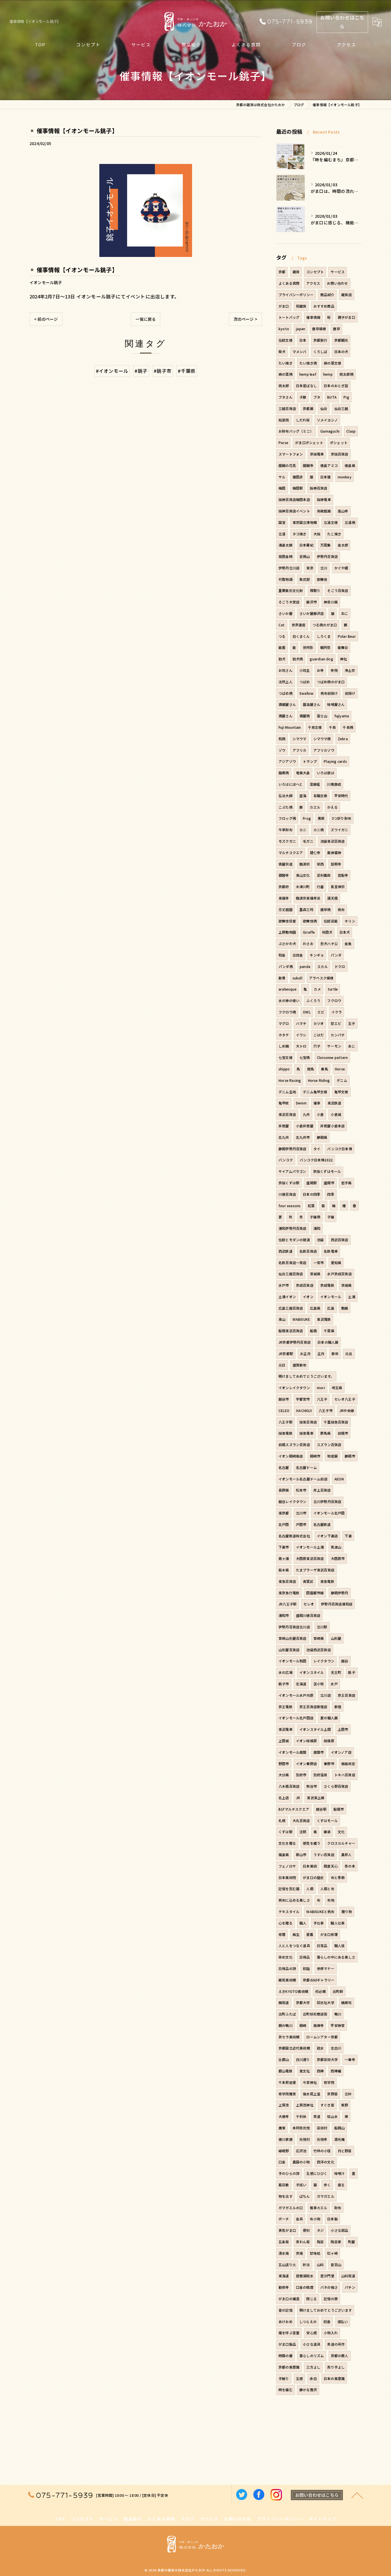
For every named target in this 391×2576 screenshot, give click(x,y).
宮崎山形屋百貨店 (293, 1638)
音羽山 (336, 2265)
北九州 (284, 1137)
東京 (310, 568)
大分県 (284, 1775)
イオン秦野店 (306, 1764)
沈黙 (303, 1832)
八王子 (322, 1399)
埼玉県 (337, 1388)
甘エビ (336, 1023)
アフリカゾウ (324, 750)
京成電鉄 (327, 1285)
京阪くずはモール (327, 1171)
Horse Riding (319, 1080)
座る (341, 2185)
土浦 (351, 1297)
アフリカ (300, 750)
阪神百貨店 (318, 488)
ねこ (345, 613)
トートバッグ (289, 317)
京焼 (299, 2253)
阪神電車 (324, 499)
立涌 (282, 534)
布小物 (315, 2219)
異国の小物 (301, 2162)
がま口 (284, 306)
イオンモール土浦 (310, 1547)
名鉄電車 (331, 1251)
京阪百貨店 (340, 454)
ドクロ (340, 966)
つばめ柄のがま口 (331, 682)
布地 (331, 1900)
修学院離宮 (287, 2094)
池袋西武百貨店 (318, 1650)
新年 (335, 1354)
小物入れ (331, 2333)
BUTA (332, 397)
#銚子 (141, 371)
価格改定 (348, 1764)
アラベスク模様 (321, 978)
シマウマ (300, 739)
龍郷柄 (284, 773)
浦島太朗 (286, 545)
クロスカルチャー (341, 1843)
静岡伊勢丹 (340, 1593)
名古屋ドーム (306, 1467)
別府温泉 (320, 1775)
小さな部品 (339, 2230)
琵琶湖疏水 (305, 2276)
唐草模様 (319, 329)
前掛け (350, 693)
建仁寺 (315, 853)
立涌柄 (350, 522)
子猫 (331, 1217)
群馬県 (326, 1433)
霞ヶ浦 (284, 1558)
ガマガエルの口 (291, 2208)
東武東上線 (316, 1798)
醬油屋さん (312, 704)
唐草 (336, 329)
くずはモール (327, 1820)
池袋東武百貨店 (332, 841)
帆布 (341, 909)
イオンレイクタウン (294, 1388)
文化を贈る (287, 1843)
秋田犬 (327, 932)
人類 (310, 1889)
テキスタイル (289, 1911)
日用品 (305, 1957)
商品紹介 (327, 295)
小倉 (320, 1114)
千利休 (301, 2116)
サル (282, 477)
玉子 (351, 1023)
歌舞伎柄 (310, 921)
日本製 (332, 2219)
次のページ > (245, 319)
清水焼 (284, 2253)
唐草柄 (326, 909)
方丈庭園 (286, 909)
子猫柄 (315, 1217)
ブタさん (286, 397)
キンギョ (317, 955)
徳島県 (350, 465)
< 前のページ (46, 319)
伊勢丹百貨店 (327, 556)
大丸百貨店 (301, 1820)
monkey (345, 477)
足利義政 (324, 875)
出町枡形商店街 (315, 2014)
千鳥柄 (348, 727)
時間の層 (286, 2356)
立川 (324, 568)
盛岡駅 (312, 1183)
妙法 (306, 2265)
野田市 (284, 1764)
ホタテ (284, 1035)
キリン (350, 921)
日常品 (322, 1946)
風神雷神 (334, 853)
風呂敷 (284, 2185)
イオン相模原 (306, 1741)
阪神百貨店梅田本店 (294, 499)
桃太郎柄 (346, 374)
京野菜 (332, 2094)
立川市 (301, 1513)
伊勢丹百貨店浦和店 (337, 1604)
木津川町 (303, 887)
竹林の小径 (322, 2151)
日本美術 (310, 1866)
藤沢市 (312, 602)
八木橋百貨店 (289, 1786)
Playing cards (335, 761)
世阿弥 (308, 647)
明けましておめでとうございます (326, 2310)
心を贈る (286, 1923)
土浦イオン (287, 1297)
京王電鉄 (286, 1707)
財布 (338, 2208)
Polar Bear (347, 636)
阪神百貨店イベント (294, 511)
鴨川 (338, 2014)
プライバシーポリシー (296, 295)
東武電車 (286, 1729)
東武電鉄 (324, 1319)
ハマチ (301, 1023)
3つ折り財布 (341, 818)
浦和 (317, 1228)
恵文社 (305, 2071)
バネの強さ (329, 2287)
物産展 (332, 1456)
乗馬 (324, 1069)
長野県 (284, 1490)
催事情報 (313, 317)
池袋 (320, 1240)
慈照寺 (336, 864)
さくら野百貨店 (336, 1786)
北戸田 (284, 1524)
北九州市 (303, 1137)
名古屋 (284, 1467)
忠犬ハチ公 (329, 944)
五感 (299, 2378)
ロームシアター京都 (322, 2037)
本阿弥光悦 (301, 2128)
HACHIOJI (304, 1410)
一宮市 (319, 1263)
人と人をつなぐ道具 (294, 1946)
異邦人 (346, 1855)
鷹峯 (282, 2128)
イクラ (337, 1012)
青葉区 (308, 1581)
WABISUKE (301, 1319)
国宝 (282, 522)
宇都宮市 (303, 1399)
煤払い (343, 2321)
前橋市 (343, 1433)
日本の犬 (341, 352)
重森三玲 (306, 909)
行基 (320, 887)
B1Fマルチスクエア (294, 1809)
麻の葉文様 (332, 363)
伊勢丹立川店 (289, 568)
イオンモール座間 (293, 1752)
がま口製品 (287, 2344)
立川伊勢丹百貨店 (327, 1501)
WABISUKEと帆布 (320, 1911)
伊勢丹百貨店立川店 (294, 1627)
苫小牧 (319, 1684)
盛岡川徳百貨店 (308, 1615)
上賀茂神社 (305, 2105)
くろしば (320, 352)
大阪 (317, 534)
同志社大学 (326, 2002)
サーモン (334, 1046)
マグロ (284, 1023)
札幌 (282, 1820)
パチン (350, 2287)
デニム (342, 1080)
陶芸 (320, 2242)
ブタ (317, 397)
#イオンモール (112, 371)
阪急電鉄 (286, 1433)
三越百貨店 (287, 408)
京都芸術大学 (327, 2059)
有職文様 (320, 796)
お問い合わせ (337, 283)
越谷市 (284, 1399)
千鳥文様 (315, 727)
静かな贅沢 (308, 2390)
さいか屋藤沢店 (312, 613)
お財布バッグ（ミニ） (296, 431)
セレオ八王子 (345, 1399)
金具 (299, 2219)
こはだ (319, 1035)
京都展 (308, 408)
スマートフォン (291, 454)
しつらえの (308, 2321)
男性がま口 (287, 2230)
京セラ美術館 (289, 2037)
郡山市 (301, 1855)
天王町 (336, 1672)
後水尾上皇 (312, 2094)
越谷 (345, 1661)
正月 (321, 1354)
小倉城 (336, 1114)
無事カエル (319, 2208)
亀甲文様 (341, 1092)
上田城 (284, 1741)
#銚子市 (163, 371)
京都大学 (303, 2002)
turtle (333, 989)
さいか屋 (286, 613)
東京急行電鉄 (289, 1593)
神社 (343, 659)
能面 (282, 647)
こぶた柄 (286, 807)
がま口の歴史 (313, 1877)
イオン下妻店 (327, 1536)
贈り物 (347, 1911)
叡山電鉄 (286, 2071)
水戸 (334, 1684)
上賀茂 (284, 2105)
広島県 (315, 1308)
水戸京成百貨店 (339, 1274)
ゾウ (282, 750)
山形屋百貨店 (289, 1650)
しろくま (324, 636)
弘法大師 (286, 796)
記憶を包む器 (289, 1889)
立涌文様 (331, 522)
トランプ (310, 761)
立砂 (348, 2094)
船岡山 (340, 2128)
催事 (317, 1103)
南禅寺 (319, 2025)
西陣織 (336, 2071)
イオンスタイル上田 (315, 1729)
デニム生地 (287, 1092)
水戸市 (284, 1285)
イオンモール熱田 (293, 1661)
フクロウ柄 (287, 1012)
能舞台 (343, 647)
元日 (282, 1365)
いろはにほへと (291, 784)
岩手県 (346, 1183)
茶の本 (350, 1866)
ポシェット (339, 442)
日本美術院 (287, 1877)
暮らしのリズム (312, 2356)
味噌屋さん (336, 704)
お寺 (320, 670)
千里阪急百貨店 (336, 1422)
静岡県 (322, 1137)
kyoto (284, 329)
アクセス (313, 283)
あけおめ (286, 2321)
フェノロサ (287, 1866)
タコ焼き (300, 534)
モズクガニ (287, 841)
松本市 (301, 1490)
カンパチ (338, 1035)
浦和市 (284, 1615)
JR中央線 (347, 1410)
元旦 (349, 1354)
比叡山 (284, 2059)
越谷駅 (321, 1809)
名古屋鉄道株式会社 (294, 1536)
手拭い (301, 2185)
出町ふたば (287, 2014)
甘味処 (315, 2253)
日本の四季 (312, 1194)
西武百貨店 (340, 1240)
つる (282, 636)
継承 (327, 1832)
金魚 (348, 944)
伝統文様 (286, 340)
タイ (317, 1149)
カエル (315, 807)
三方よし (313, 2367)
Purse (283, 442)
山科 (320, 2265)
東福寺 (284, 898)
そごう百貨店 (338, 590)
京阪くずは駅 (289, 1183)
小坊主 (305, 670)
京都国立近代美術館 (294, 2048)
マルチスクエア (291, 853)
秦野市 (329, 1764)
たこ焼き (334, 534)
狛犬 (282, 659)
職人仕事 (338, 1923)
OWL (307, 1012)
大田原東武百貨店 (310, 1558)
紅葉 (311, 1206)
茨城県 (346, 1285)
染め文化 (286, 1957)
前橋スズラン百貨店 (294, 1445)
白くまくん (301, 636)
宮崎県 (319, 1638)
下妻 (348, 1536)
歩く (327, 2185)
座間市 (319, 1752)
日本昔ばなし (306, 386)
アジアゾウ (287, 761)
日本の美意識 (334, 2378)
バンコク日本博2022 (316, 1160)
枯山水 (332, 2116)
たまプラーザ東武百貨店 (315, 1570)
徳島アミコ (329, 465)
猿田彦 (298, 477)
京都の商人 (340, 2356)
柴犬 (282, 352)
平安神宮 (338, 2025)
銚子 (351, 1672)
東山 (282, 1319)
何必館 (320, 1991)
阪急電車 (306, 1433)
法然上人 (286, 682)
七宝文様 (286, 1057)
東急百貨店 (287, 1581)
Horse (340, 1069)
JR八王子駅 (288, 1604)
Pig (346, 397)
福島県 (284, 1855)
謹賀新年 (300, 1365)
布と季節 (338, 1877)
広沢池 (301, 2151)
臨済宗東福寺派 (308, 898)
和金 (282, 955)
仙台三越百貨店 (291, 1274)
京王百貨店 (346, 1695)
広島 (331, 1308)
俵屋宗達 (286, 864)
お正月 (305, 1354)
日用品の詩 (287, 1968)
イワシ (301, 1035)
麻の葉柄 (286, 374)
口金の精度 (305, 2287)
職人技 (340, 1946)
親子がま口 (346, 317)
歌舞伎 (322, 579)
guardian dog (321, 659)
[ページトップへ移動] (357, 2495)
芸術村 (322, 2128)
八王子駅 (286, 1422)
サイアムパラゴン (292, 1171)
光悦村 (305, 2139)
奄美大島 (303, 773)
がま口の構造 (289, 2299)
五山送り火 (287, 2265)
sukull (297, 978)
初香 (327, 2321)
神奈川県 (331, 602)
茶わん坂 (303, 2242)
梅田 (282, 488)
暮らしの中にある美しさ (336, 1957)
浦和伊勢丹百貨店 (293, 1228)
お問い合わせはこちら (342, 22)
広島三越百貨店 (291, 1308)
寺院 (334, 670)
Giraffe (309, 932)
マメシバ (300, 352)
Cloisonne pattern (332, 1057)
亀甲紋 (284, 1103)
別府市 (301, 1775)
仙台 (324, 408)
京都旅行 (320, 340)
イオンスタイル (312, 1672)
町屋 (351, 2242)
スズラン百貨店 (329, 1445)
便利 (306, 2230)
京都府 (284, 887)
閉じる (312, 2299)
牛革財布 (286, 830)
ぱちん (305, 2196)
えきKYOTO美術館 (293, 1991)
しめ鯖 (284, 1046)
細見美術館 (287, 1980)
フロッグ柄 (287, 818)
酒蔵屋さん (287, 704)
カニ (303, 830)
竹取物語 (286, 579)
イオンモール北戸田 (329, 1513)
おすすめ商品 (324, 306)
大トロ (301, 1046)
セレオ (309, 1604)
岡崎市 (315, 1456)
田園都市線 (315, 1593)
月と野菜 (345, 2151)
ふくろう (313, 1000)
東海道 (284, 2276)
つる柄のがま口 (325, 625)
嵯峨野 (284, 2151)
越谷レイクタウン (293, 1501)
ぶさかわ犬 (287, 944)
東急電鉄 (327, 1581)
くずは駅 (286, 1832)
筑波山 (336, 1547)
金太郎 (343, 545)
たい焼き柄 (308, 363)
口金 (282, 2162)
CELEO (284, 1410)
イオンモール (331, 1297)
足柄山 (305, 556)
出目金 (298, 955)
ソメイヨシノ (327, 420)
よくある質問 (289, 283)
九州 (306, 1114)
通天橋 (332, 898)
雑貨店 (346, 295)
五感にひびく (317, 2173)
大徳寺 (284, 2116)
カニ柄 (319, 830)
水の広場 (286, 1672)
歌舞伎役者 (287, 921)
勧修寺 (284, 2287)
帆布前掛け (329, 693)
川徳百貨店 (287, 1194)
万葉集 (326, 545)
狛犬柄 (298, 659)
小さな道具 (312, 2344)
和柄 (282, 739)
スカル (322, 966)
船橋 (313, 1331)
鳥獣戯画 (324, 511)
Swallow (306, 693)
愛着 (310, 1934)
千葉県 (329, 1331)
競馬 (311, 1069)
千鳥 (332, 727)
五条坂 (284, 2242)
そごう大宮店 (289, 602)
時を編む (286, 2390)
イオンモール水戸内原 (296, 1695)
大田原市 (338, 1558)
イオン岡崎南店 (291, 1456)
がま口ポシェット (309, 442)
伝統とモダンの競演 (294, 1240)
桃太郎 (284, 386)
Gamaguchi (330, 431)
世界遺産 (299, 625)
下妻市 (284, 1547)
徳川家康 (286, 2139)
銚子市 (284, 1684)
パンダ (336, 955)
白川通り (303, 2059)
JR (298, 1798)
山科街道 (348, 2276)
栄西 (320, 864)
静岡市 (350, 1456)
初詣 (306, 1968)
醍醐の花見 (287, 465)
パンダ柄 (286, 966)
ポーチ (284, 2219)
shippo (284, 1069)
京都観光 (341, 340)
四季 (331, 1194)
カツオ (319, 1023)
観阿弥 (326, 647)
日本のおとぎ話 (336, 386)
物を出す (286, 2196)
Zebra (343, 739)
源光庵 (340, 2139)
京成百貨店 (305, 1285)
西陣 (320, 2071)
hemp (328, 374)
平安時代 (341, 796)
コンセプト (315, 272)
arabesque (288, 989)
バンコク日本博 (339, 1149)
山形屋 (336, 1638)
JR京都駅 (286, 1354)
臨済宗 (305, 864)
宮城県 (315, 1274)
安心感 (312, 2333)
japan (301, 329)
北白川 (336, 2048)
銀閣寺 (284, 875)
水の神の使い (289, 1000)
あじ (351, 1046)
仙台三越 (341, 408)
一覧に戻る (146, 319)
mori (321, 1388)
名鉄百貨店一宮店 (293, 1263)
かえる (332, 807)
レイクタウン (324, 1661)
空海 (303, 796)
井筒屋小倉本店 (332, 1126)
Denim (301, 1103)
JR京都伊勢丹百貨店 (295, 1342)
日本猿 (326, 477)
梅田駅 (298, 488)
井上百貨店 (322, 1490)
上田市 (343, 1729)
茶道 (317, 2116)
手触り (284, 2378)
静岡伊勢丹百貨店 (293, 1149)
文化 (341, 1832)
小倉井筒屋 (305, 1126)
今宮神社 (310, 2082)
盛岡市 (329, 1183)
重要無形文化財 (291, 590)
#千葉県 (187, 371)
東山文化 (303, 875)
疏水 (320, 2048)
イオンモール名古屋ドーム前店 (303, 1479)
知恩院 (284, 420)
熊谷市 (312, 1786)
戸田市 (301, 1524)
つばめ (305, 682)
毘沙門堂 (327, 2276)
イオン (308, 1297)
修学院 (329, 2082)
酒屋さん (286, 716)
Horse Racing (290, 1080)
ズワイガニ (339, 830)
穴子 (317, 1046)
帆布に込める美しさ (294, 1900)
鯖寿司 (346, 2002)
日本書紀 (306, 545)
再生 (296, 1934)
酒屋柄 (305, 716)
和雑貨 (301, 306)
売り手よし (336, 2367)
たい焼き (286, 363)
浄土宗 (350, 670)
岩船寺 (343, 875)
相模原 (329, 1741)
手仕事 (319, 1923)
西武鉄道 (286, 1251)
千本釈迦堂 (287, 2082)
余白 (313, 2378)
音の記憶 (286, 2310)
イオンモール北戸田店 (296, 1718)
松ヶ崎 (332, 2253)
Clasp (351, 431)
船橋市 (339, 1809)
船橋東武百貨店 (291, 1331)
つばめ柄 (286, 693)
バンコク (286, 1160)
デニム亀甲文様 (315, 1092)
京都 (282, 272)
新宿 (338, 1707)
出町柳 (338, 1991)
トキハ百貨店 (345, 1775)
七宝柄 (305, 1057)
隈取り (315, 590)
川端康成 (334, 784)
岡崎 (303, 2025)
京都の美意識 (289, 2367)
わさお (308, 944)
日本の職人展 (328, 1342)
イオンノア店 (341, 1752)
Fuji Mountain (290, 727)
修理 (282, 1934)
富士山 (322, 716)
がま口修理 (329, 1934)
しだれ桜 (303, 420)
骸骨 (282, 978)
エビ (321, 1012)
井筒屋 (284, 1126)
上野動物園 (287, 932)
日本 (303, 340)
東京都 (284, 1513)
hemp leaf (308, 374)
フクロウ (334, 1000)
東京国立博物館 (305, 522)
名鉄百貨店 (308, 1251)
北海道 (301, 1684)
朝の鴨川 (286, 2025)
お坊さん (286, 670)
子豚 (303, 397)
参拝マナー (326, 1968)
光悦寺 (322, 2139)
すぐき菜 (327, 2105)
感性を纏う (312, 1843)
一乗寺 (350, 2059)
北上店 (284, 1798)
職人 (303, 1923)
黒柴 (321, 818)
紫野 (345, 2105)
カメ (317, 989)
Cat (282, 625)
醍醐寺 (308, 465)
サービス (338, 272)
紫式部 (305, 579)
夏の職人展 (329, 1718)
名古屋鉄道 (322, 1524)
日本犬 (345, 932)
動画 (345, 1308)
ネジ (320, 2230)
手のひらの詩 (289, 2173)
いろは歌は (326, 773)
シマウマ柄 (322, 739)
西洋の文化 (326, 2162)
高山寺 (343, 511)
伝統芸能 (331, 921)
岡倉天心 (331, 1866)
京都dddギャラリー (319, 1980)
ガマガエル (326, 2196)
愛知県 (336, 1263)
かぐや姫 (341, 568)
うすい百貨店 (324, 1855)
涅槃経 (315, 784)
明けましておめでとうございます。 (306, 1376)
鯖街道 (284, 2002)
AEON (339, 1479)
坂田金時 (286, 556)
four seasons (290, 1206)
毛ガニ (308, 841)
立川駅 (322, 1627)
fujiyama (342, 716)
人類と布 (327, 1889)
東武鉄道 (334, 1103)
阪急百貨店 (308, 1422)
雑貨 (296, 272)
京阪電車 (317, 454)
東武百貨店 (287, 1114)
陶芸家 (336, 2242)
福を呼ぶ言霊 (289, 2333)
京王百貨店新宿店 (313, 1707)
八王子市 (326, 1410)
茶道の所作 (336, 2344)
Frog (307, 818)
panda (305, 966)
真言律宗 (338, 887)
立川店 (326, 1695)
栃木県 (284, 1570)
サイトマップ (323, 2519)
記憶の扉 (331, 2299)
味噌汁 (340, 2173)
